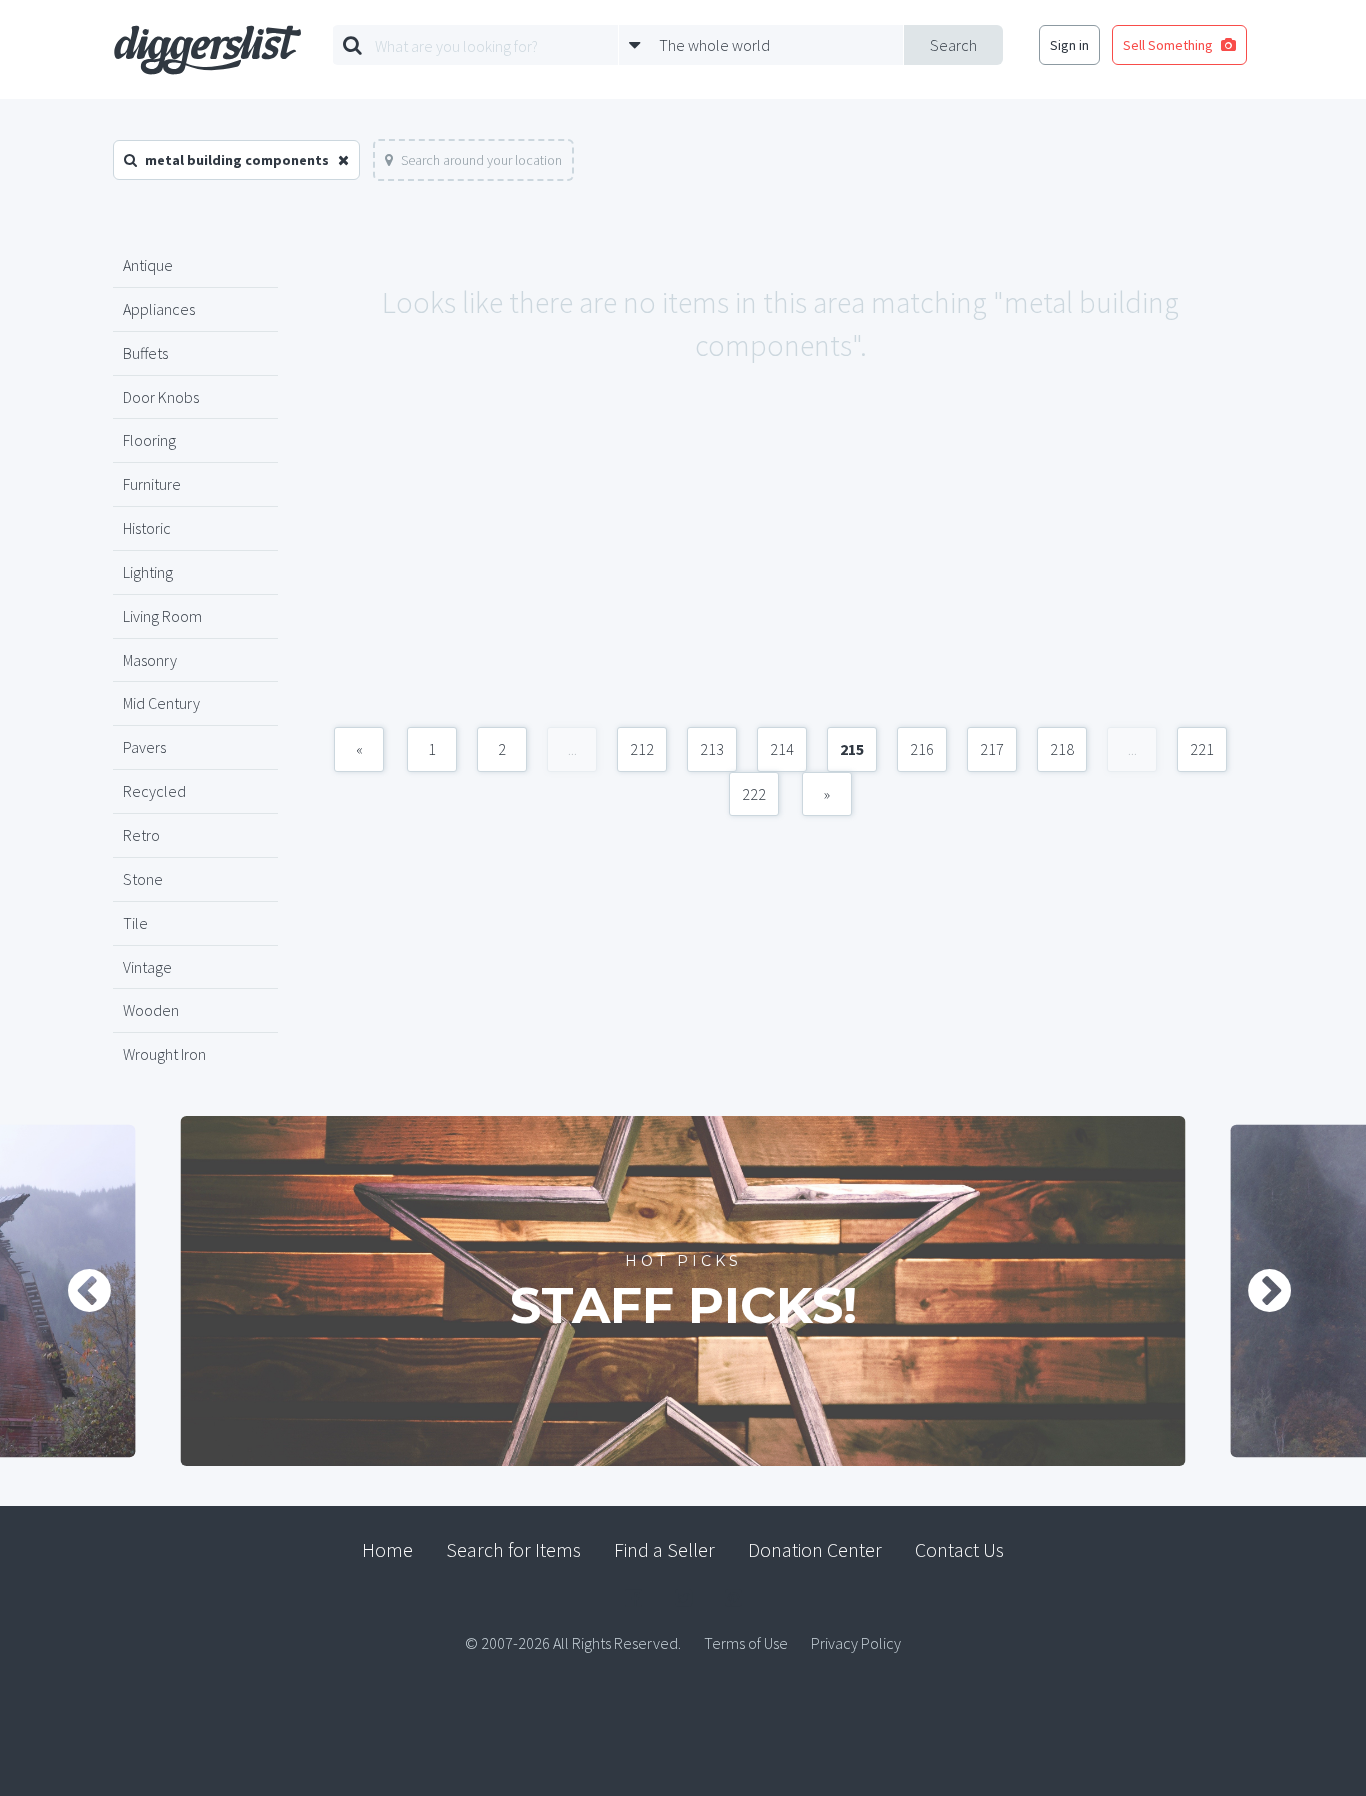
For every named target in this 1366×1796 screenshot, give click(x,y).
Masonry (150, 660)
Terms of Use (746, 1643)
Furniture (152, 484)
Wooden (151, 1010)
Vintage (147, 967)
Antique (148, 265)
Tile (135, 923)
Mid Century (161, 703)
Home (387, 1549)
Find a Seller (664, 1549)
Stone (143, 879)
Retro (141, 835)
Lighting (148, 572)
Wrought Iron (164, 1054)
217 (992, 749)
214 (782, 749)
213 (712, 749)
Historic (147, 528)
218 (1062, 749)
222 (754, 794)
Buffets (145, 353)
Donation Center (815, 1549)
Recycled (154, 791)
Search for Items (513, 1549)
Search (953, 45)
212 (642, 749)
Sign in (1069, 45)
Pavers (144, 747)
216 (922, 749)
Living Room (162, 616)
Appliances (159, 309)
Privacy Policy (856, 1643)
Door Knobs (161, 397)
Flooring (149, 440)
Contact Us (959, 1549)
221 (1202, 749)
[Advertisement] (780, 567)
